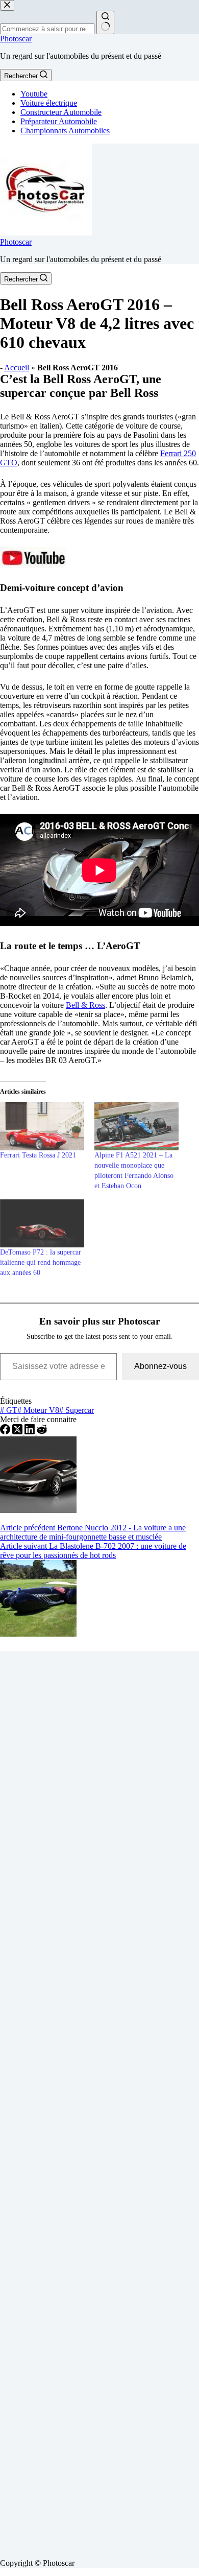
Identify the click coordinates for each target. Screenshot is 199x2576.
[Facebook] (6, 1432)
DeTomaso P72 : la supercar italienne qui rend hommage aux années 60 (41, 1262)
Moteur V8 (38, 1410)
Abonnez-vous (160, 1366)
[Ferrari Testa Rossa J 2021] (42, 1126)
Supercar (77, 1410)
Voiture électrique (49, 103)
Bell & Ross (85, 1005)
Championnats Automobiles (65, 131)
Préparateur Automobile (59, 121)
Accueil (17, 368)
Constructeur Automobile (61, 112)
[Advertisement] (99, 2101)
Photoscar (16, 39)
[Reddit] (42, 1432)
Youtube (34, 94)
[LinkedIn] (31, 1432)
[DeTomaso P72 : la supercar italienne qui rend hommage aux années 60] (42, 1223)
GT (9, 1410)
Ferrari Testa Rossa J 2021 (38, 1155)
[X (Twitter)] (18, 1432)
